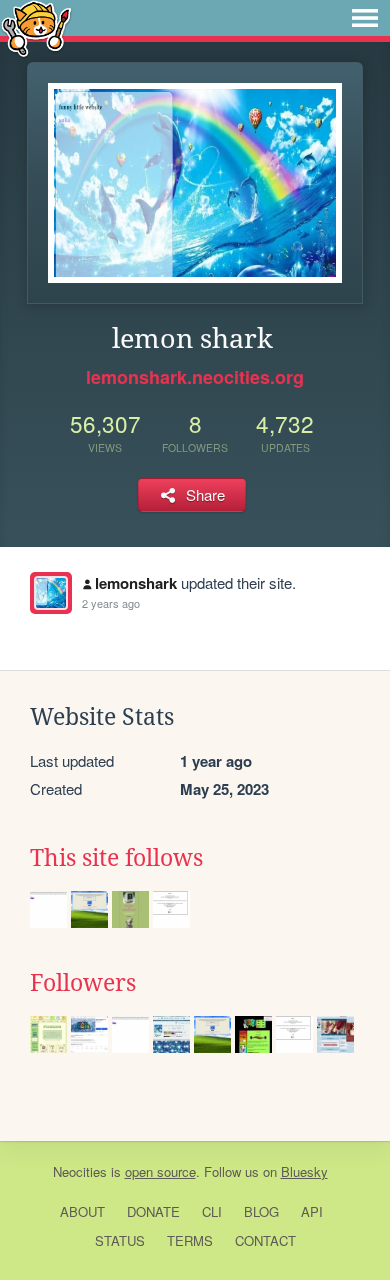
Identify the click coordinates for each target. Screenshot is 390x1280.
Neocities (80, 1171)
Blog (261, 1211)
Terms (190, 1240)
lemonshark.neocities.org (195, 377)
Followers (83, 983)
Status (120, 1240)
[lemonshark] (51, 593)
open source (160, 1171)
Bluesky (304, 1171)
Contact (265, 1240)
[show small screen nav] (365, 18)
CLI (212, 1211)
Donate (153, 1211)
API (312, 1211)
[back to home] (36, 27)
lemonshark (136, 583)
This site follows (116, 858)
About (82, 1211)
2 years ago (111, 603)
